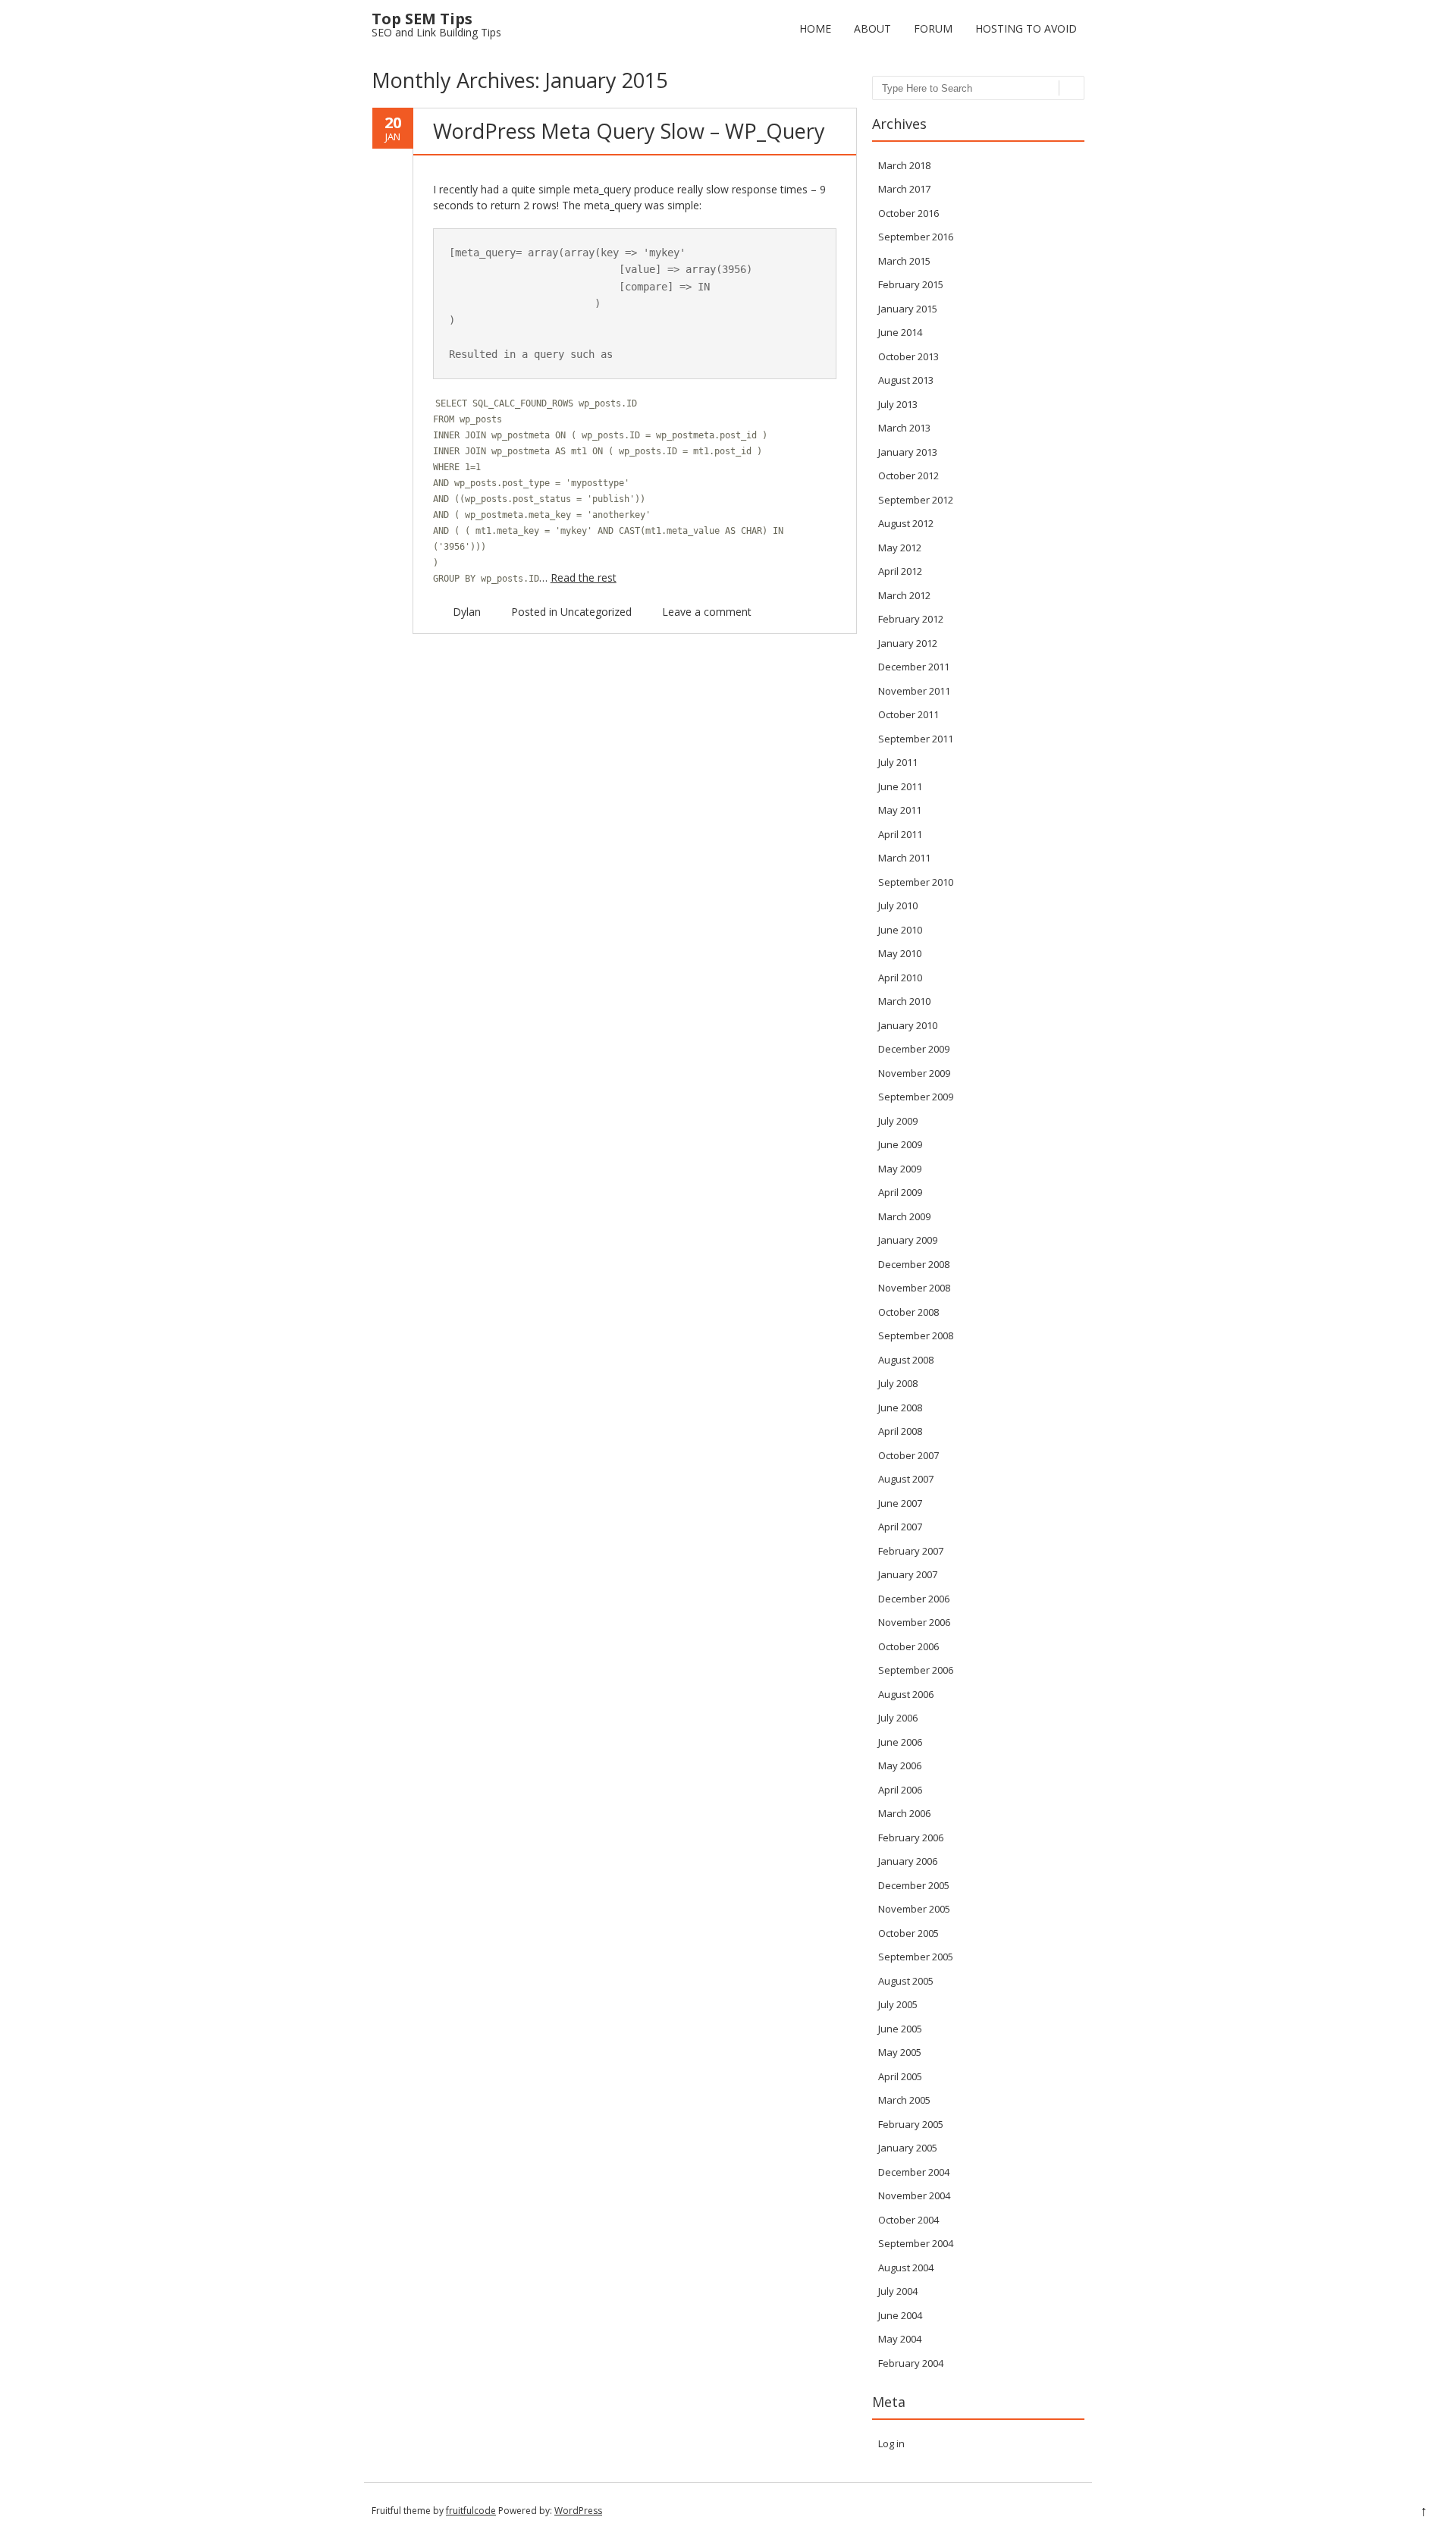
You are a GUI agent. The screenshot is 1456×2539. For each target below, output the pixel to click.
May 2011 (900, 810)
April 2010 (900, 978)
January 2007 (908, 1574)
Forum (933, 28)
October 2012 (908, 475)
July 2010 (898, 905)
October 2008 (908, 1312)
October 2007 (908, 1455)
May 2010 (900, 953)
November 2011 (914, 691)
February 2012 (911, 619)
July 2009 (898, 1121)
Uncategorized (596, 612)
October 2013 (908, 356)
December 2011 (914, 667)
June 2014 (900, 332)
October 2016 (908, 213)
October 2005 (908, 1933)
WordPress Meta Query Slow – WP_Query (629, 131)
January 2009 (908, 1240)
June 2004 (900, 2315)
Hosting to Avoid (1026, 28)
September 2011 (916, 739)
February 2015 (911, 284)
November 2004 (914, 2195)
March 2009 (904, 1216)
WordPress (578, 2511)
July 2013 (898, 404)
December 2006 (914, 1599)
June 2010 (900, 930)
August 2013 (906, 380)
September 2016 (916, 237)
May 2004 (900, 2339)
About (872, 28)
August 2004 (906, 2268)
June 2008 (900, 1408)
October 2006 (908, 1646)
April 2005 (900, 2076)
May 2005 (900, 2052)
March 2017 (904, 189)
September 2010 (916, 882)
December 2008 (914, 1264)
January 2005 (908, 2148)
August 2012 (906, 523)
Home (815, 28)
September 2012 (916, 500)
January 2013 (908, 452)
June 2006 (900, 1742)
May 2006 (900, 1765)
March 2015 (904, 261)
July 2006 (898, 1718)
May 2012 (900, 548)
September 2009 (916, 1097)
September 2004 (916, 2243)
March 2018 (904, 165)
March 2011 (904, 858)
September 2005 (916, 1957)
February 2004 (911, 2363)
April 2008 (900, 1431)
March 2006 (904, 1813)
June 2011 (900, 786)
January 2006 (908, 1861)
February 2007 (911, 1551)
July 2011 (898, 762)
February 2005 (911, 2124)
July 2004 (898, 2291)
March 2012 (904, 595)
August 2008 (906, 1360)
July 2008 (898, 1383)
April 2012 (900, 571)
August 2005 (906, 1981)
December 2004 (914, 2172)
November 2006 (914, 1622)
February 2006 (911, 1838)
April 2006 (900, 1790)
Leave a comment (707, 612)
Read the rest (584, 577)
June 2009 (900, 1144)
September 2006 (916, 1670)
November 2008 (914, 1288)
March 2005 (904, 2100)
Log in (891, 2443)
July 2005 (898, 2004)
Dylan (467, 612)
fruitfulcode (471, 2511)
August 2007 (906, 1479)
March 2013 (904, 428)
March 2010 (904, 1001)
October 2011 (908, 714)
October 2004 (908, 2220)
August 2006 (906, 1694)
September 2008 (916, 1335)
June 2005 (900, 2029)
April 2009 (900, 1192)
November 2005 (914, 1909)
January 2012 (908, 643)
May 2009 (900, 1169)
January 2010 (908, 1025)
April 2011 (900, 834)
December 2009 (914, 1049)
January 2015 (908, 309)
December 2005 (914, 1885)
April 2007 (900, 1527)
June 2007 (900, 1503)
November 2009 (914, 1073)
